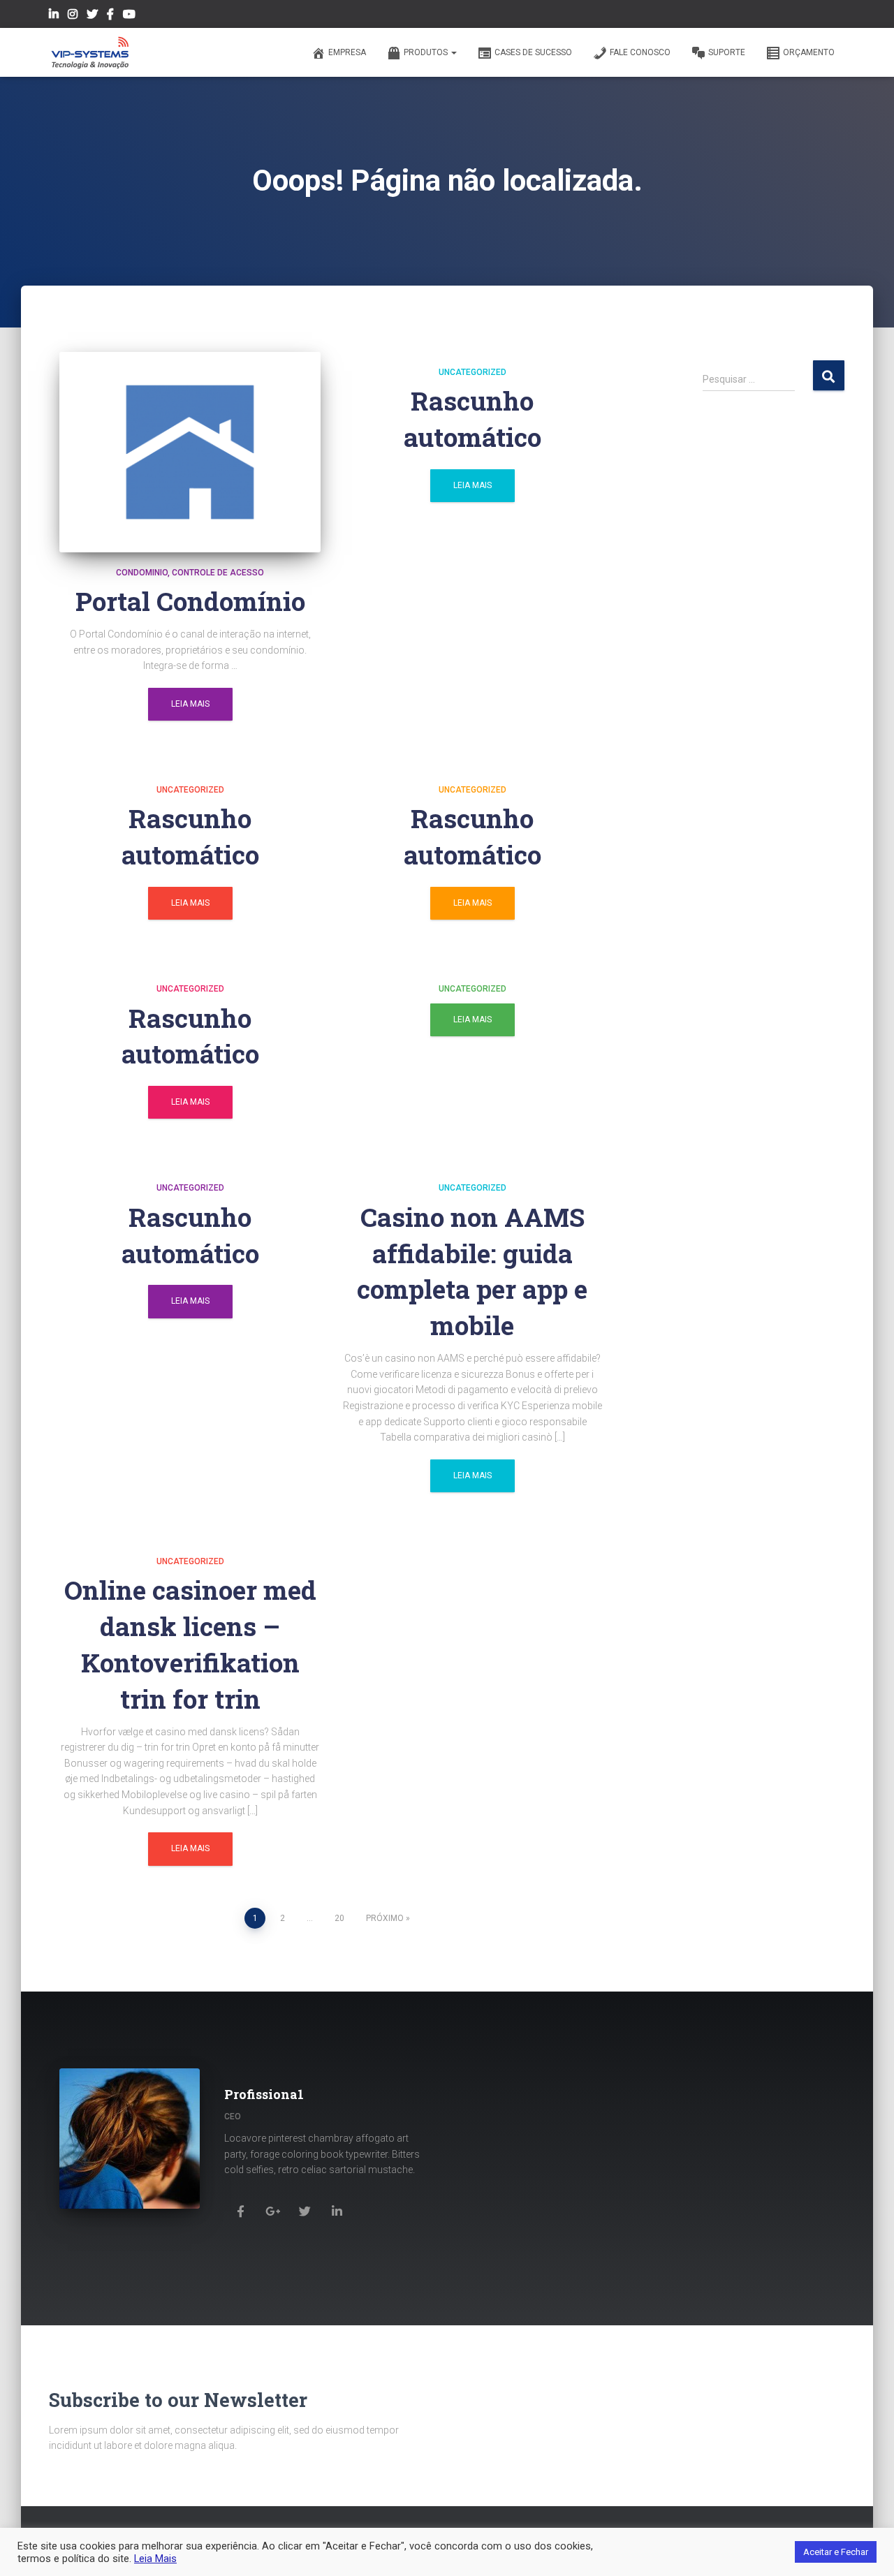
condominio (142, 573)
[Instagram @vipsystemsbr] (73, 16)
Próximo (385, 1918)
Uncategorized (472, 372)
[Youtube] (129, 16)
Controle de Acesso (218, 573)
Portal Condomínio (190, 601)
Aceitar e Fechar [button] (836, 2552)
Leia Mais (190, 704)
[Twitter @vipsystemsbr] (92, 16)
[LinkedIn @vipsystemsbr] (54, 16)
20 (339, 1918)
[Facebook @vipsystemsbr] (110, 16)
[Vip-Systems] (90, 52)
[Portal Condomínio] (190, 452)
